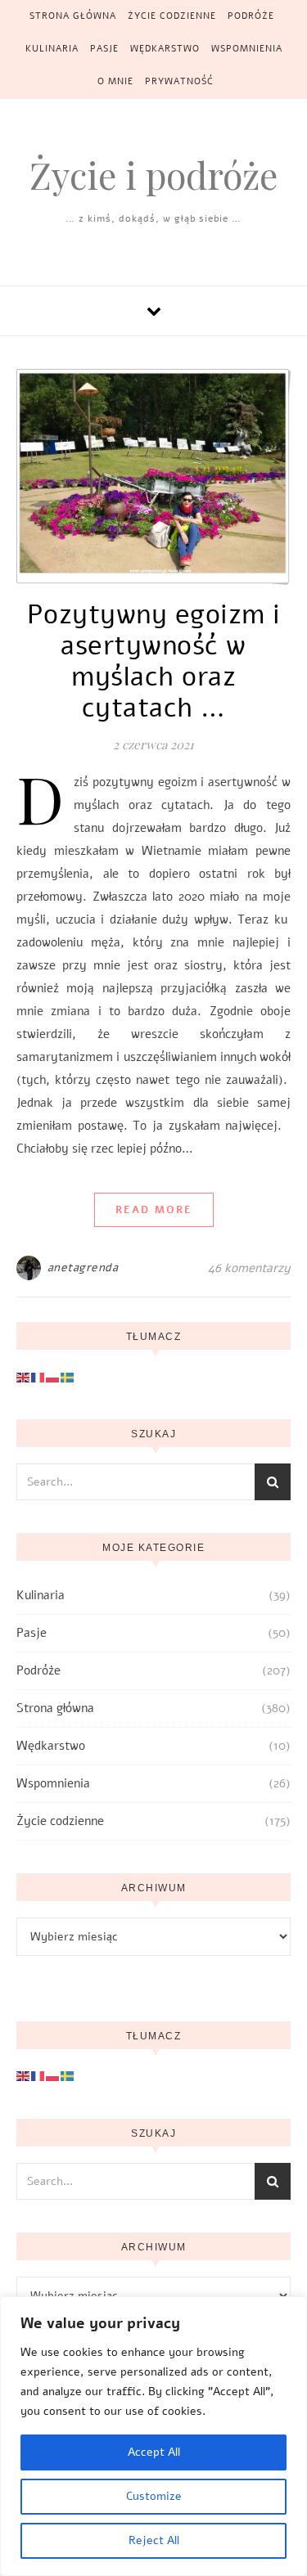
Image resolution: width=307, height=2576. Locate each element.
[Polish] (53, 1376)
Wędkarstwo (165, 49)
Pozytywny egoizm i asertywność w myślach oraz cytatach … (154, 661)
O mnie (115, 81)
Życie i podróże (153, 175)
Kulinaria (52, 49)
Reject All (154, 2540)
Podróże (251, 16)
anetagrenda (83, 1268)
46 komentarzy (249, 1268)
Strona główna (73, 16)
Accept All (154, 2452)
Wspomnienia (247, 49)
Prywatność (179, 81)
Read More (154, 1210)
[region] (153, 2436)
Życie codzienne (172, 16)
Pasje (104, 49)
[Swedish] (68, 1376)
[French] (38, 1376)
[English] (24, 1376)
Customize (154, 2496)
